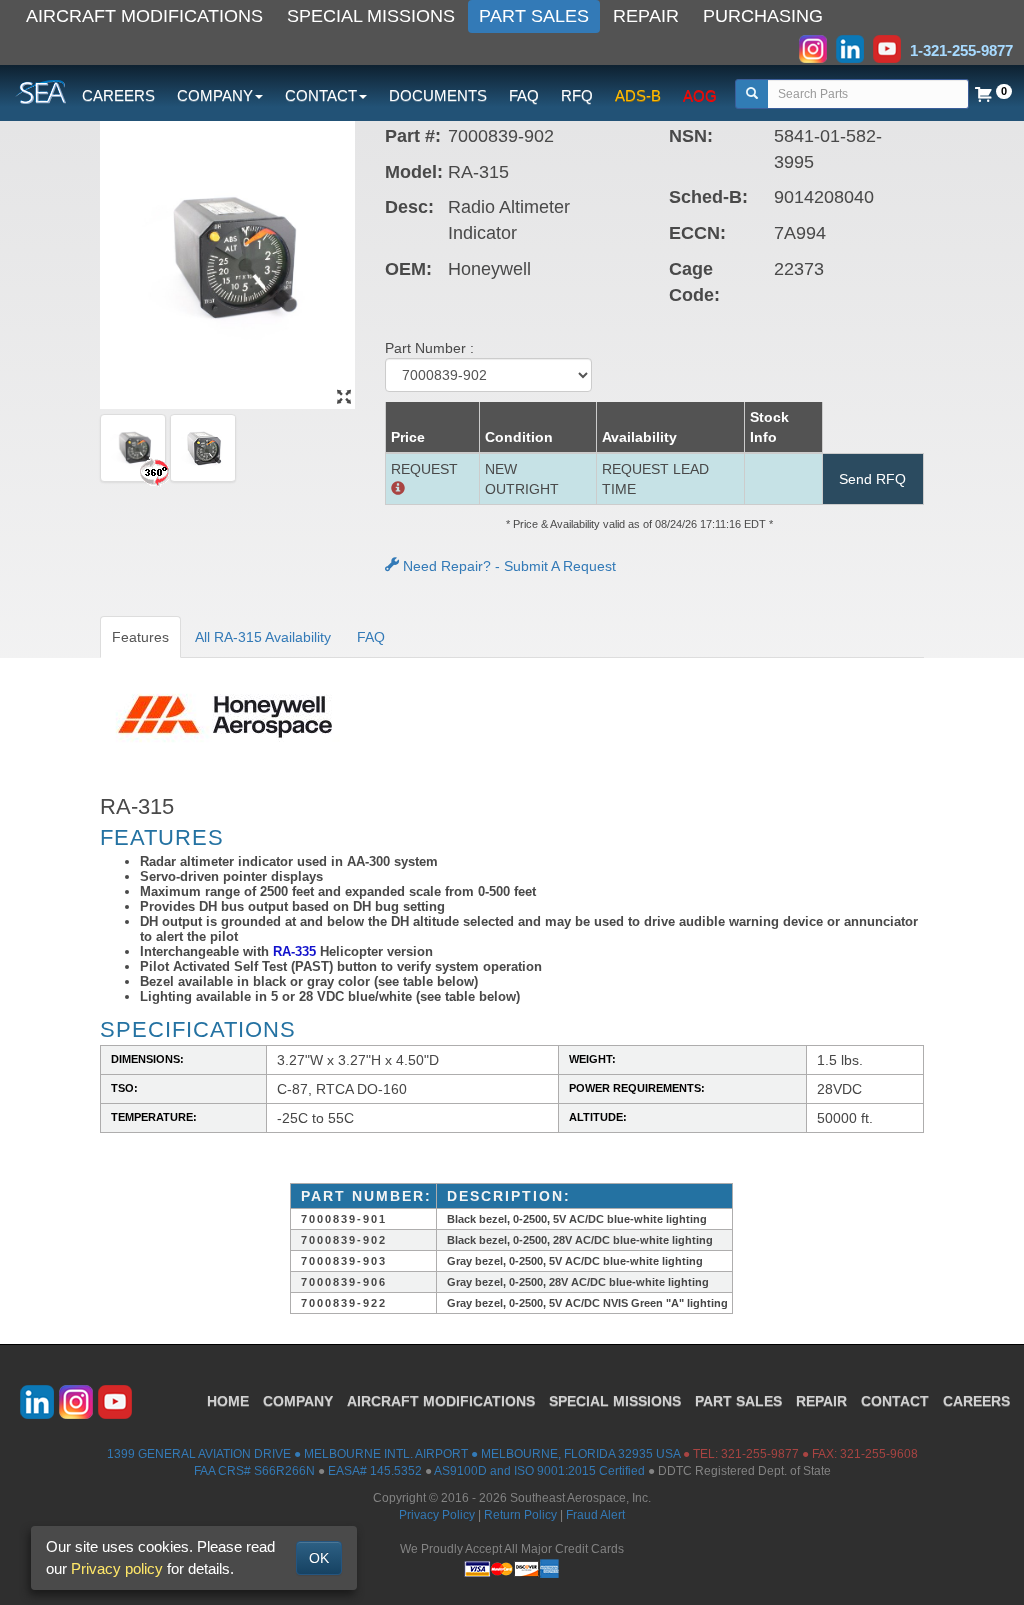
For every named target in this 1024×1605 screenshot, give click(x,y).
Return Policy (520, 1515)
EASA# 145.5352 (375, 1471)
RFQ (577, 95)
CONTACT (895, 1401)
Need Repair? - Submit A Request (507, 566)
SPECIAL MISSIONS (371, 16)
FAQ (524, 95)
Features (140, 637)
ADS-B (638, 95)
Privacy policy (117, 1568)
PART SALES (534, 16)
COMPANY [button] (215, 95)
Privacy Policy (437, 1515)
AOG (700, 95)
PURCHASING (763, 16)
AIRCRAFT (441, 1401)
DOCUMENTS (438, 95)
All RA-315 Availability (263, 637)
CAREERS (118, 95)
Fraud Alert (595, 1515)
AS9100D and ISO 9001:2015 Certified (539, 1471)
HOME (228, 1401)
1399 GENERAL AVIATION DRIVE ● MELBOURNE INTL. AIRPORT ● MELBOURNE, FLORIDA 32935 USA (393, 1454)
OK (319, 1558)
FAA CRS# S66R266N (254, 1471)
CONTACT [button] (321, 95)
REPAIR (646, 16)
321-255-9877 (760, 1454)
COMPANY (298, 1401)
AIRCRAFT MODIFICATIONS (144, 16)
